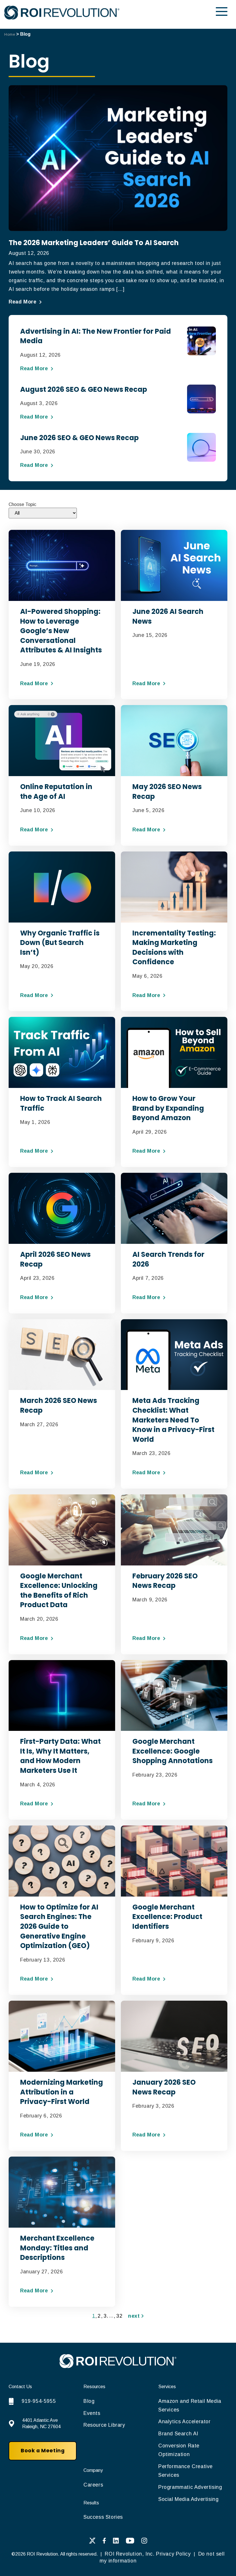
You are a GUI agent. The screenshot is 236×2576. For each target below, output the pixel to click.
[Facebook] (104, 2542)
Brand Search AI (178, 2434)
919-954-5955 (39, 2401)
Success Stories (103, 2517)
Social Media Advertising (188, 2499)
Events (92, 2413)
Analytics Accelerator (184, 2422)
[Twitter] (92, 2542)
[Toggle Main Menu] (222, 12)
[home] (118, 2366)
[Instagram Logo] (144, 2542)
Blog (89, 2401)
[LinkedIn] (116, 2542)
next (135, 2316)
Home (10, 34)
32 (119, 2316)
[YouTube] (130, 2542)
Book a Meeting (43, 2451)
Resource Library (104, 2425)
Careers (93, 2485)
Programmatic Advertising (190, 2487)
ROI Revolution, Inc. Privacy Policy (148, 2554)
